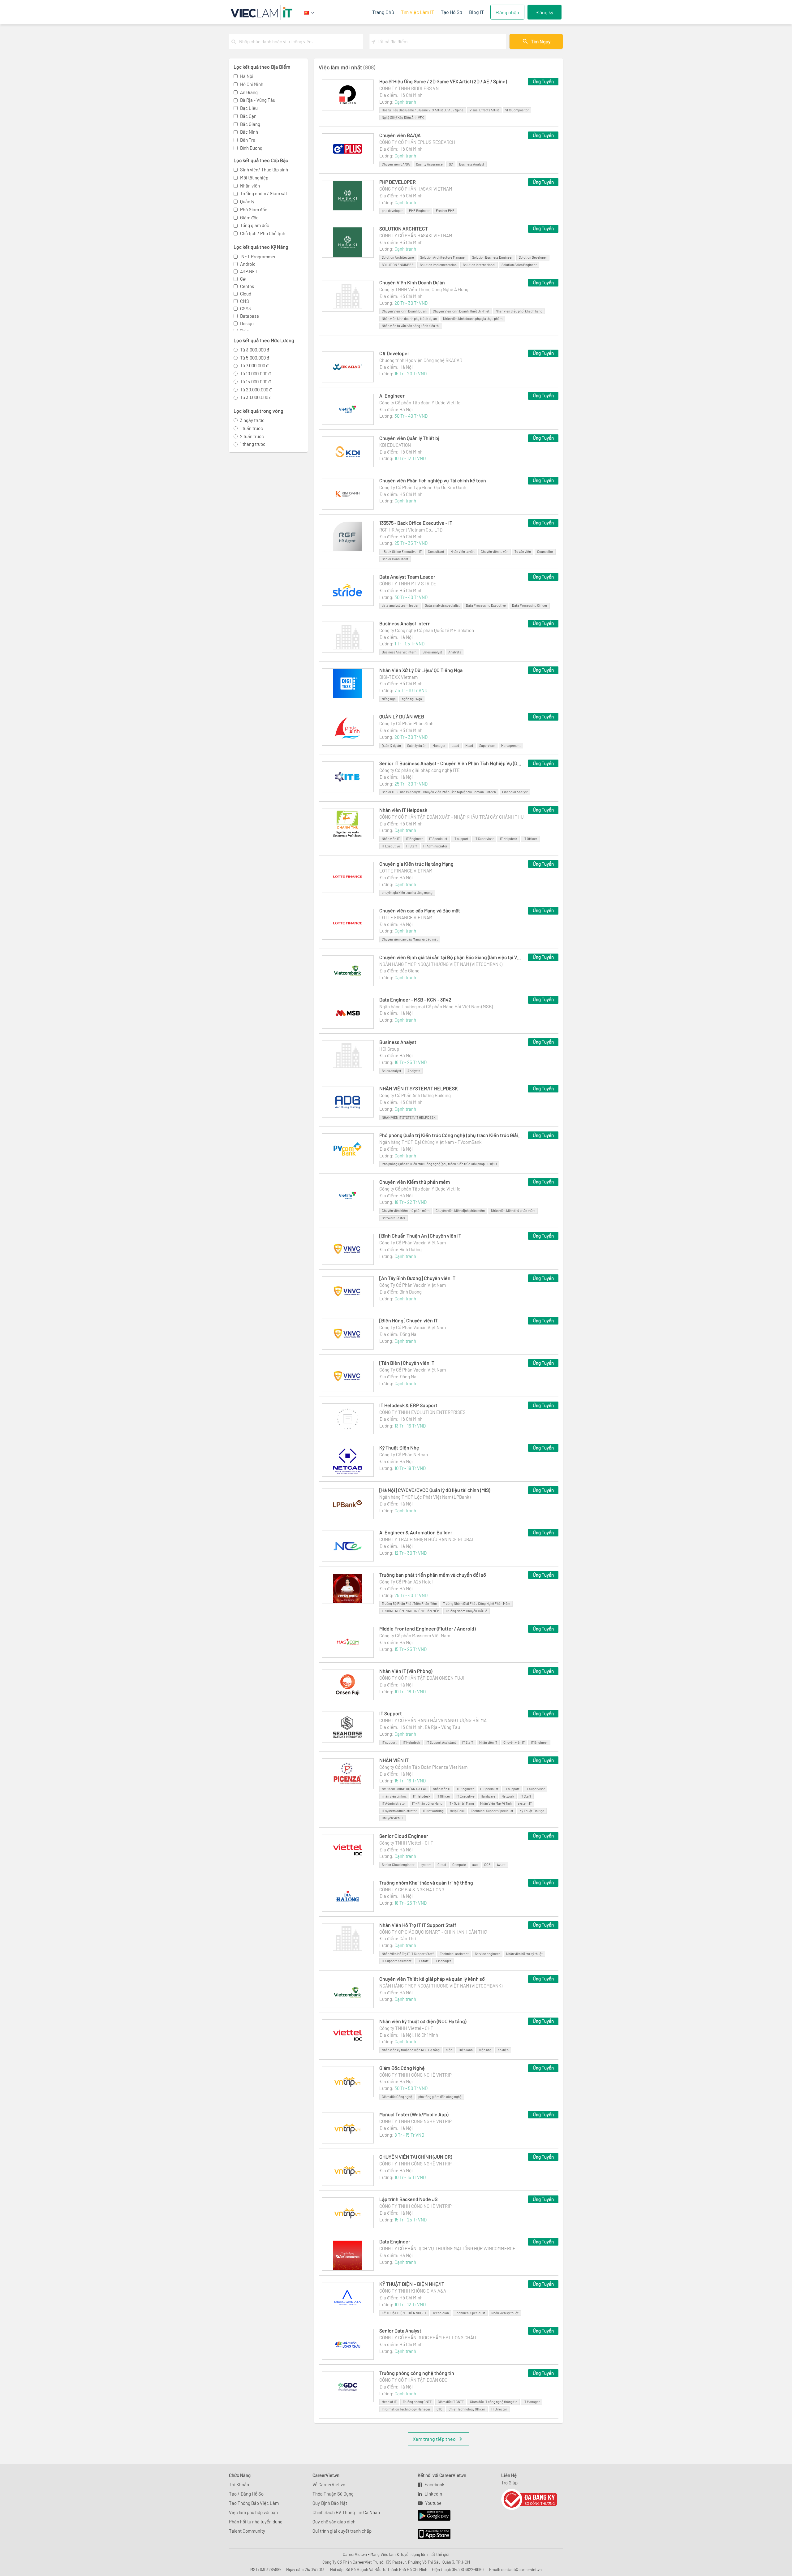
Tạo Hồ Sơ (452, 12)
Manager (439, 745)
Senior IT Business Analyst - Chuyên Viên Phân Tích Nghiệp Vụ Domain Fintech (439, 792)
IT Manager (443, 1961)
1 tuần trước (252, 428)
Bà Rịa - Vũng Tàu (258, 100)
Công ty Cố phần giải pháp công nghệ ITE (420, 770)
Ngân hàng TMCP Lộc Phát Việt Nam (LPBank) (425, 1497)
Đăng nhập (508, 12)
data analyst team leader (400, 605)
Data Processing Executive (486, 605)
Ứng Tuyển (543, 81)
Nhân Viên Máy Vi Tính (496, 1803)
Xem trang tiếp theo (434, 2439)
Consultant (436, 551)
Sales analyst (432, 652)
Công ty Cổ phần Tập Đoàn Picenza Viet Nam (423, 1767)
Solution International (479, 265)
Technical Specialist (470, 2313)
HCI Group (389, 1049)
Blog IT (476, 12)
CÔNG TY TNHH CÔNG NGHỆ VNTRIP (415, 2075)
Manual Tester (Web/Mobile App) (414, 2114)
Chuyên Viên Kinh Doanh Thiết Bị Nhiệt (461, 311)
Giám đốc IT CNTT (451, 2402)
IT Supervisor (484, 839)
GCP (487, 1865)
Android (248, 264)
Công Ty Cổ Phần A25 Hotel (406, 1582)
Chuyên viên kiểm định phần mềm (460, 1210)
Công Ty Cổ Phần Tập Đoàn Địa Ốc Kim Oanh (423, 487)
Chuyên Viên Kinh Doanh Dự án (412, 282)
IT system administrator (399, 1811)
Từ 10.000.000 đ (255, 373)
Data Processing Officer (530, 605)
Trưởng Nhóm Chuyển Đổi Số (467, 1611)
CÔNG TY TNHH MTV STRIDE (408, 584)
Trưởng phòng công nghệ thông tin (417, 2373)
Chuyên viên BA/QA (400, 135)
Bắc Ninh (249, 132)
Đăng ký (545, 12)
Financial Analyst (515, 792)
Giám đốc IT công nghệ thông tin (494, 2402)
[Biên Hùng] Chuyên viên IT (409, 1320)
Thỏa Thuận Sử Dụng (333, 2494)
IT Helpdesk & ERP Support (408, 1405)
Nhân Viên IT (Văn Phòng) (406, 1671)
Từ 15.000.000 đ (255, 381)
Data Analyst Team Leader (407, 577)
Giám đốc (249, 218)
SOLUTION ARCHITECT (404, 228)
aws (475, 1865)
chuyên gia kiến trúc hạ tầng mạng (407, 892)
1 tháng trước (253, 444)
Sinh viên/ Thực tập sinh (264, 170)
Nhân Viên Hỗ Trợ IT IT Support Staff (418, 1925)
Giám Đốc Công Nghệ (402, 2068)
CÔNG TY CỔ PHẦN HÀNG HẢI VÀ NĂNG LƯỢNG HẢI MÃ (433, 1720)
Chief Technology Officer (467, 2409)
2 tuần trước (252, 436)
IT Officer (530, 839)
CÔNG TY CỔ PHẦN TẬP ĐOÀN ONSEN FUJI (422, 1678)
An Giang (249, 92)
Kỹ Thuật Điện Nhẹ (399, 1447)
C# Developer (394, 353)
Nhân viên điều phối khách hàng (519, 311)
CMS (245, 301)
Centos (247, 286)
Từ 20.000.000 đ (256, 390)
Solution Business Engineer (492, 257)
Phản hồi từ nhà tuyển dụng (256, 2522)
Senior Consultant (395, 559)
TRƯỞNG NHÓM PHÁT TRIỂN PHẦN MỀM (411, 1611)
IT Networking (433, 1811)
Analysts (455, 652)
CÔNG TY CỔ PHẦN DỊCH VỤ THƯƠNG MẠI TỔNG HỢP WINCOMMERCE (447, 2248)
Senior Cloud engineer (398, 1865)
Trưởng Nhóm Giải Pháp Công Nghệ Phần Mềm (477, 1603)
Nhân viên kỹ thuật (505, 2313)
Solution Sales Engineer (519, 265)
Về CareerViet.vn (329, 2484)
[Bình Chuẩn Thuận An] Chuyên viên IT (420, 1236)
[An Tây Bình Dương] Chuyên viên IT (417, 1278)
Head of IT (389, 2402)
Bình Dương (251, 148)
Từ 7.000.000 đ (254, 365)
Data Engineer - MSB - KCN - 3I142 (415, 999)
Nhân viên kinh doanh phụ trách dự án (409, 319)
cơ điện (503, 2050)
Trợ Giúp (509, 2483)
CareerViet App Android (431, 2516)
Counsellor (545, 551)
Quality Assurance (429, 164)
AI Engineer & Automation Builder (416, 1532)
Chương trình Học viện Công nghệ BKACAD (421, 360)
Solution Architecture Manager (443, 257)
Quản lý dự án (391, 745)
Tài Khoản (239, 2484)
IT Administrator (435, 846)
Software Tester (394, 1218)
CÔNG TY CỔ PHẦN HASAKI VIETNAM (416, 189)
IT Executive (391, 846)
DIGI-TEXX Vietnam (398, 677)
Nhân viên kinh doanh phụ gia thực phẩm (473, 319)
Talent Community (247, 2531)
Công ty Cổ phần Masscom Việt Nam (415, 1635)
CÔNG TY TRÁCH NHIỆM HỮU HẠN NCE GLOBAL (427, 1539)
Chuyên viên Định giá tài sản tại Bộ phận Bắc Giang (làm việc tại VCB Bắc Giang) (451, 957)
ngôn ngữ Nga (412, 699)
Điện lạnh (466, 2050)
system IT (525, 1803)
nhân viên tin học (394, 1796)
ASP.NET (249, 271)
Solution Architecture (398, 257)
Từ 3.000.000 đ (255, 350)
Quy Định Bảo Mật (330, 2503)
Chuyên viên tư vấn (495, 551)
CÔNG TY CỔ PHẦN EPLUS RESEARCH (417, 142)
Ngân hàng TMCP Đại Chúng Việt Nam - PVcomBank (430, 1142)
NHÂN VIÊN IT (394, 1760)
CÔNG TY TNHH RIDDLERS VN (409, 88)
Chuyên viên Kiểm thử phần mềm (415, 1182)
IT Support (391, 1713)
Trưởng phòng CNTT (417, 2402)
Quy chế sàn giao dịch (334, 2522)
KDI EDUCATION (395, 445)
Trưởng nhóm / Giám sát (264, 193)
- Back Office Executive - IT (402, 551)
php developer (392, 211)
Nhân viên (250, 186)
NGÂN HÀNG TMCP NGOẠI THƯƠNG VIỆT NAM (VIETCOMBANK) (441, 964)
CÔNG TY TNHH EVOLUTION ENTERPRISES (422, 1412)
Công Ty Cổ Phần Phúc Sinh (406, 723)
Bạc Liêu (249, 108)
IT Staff (412, 846)
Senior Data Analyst (400, 2330)
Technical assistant (454, 1954)
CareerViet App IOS (429, 2534)
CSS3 (245, 308)
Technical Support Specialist (492, 1811)
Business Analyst (472, 164)
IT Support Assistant (441, 1742)
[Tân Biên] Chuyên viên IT (407, 1363)
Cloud (246, 294)
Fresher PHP (445, 211)
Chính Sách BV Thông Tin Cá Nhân (346, 2512)
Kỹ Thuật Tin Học (532, 1811)
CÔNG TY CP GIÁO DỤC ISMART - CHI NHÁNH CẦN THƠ (433, 1932)
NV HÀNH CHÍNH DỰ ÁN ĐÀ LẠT (404, 1789)
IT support (461, 839)
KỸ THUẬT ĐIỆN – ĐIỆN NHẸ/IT (412, 2284)
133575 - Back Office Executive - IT (416, 523)
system (426, 1865)
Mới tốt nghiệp (254, 178)
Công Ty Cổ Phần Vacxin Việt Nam (413, 1243)
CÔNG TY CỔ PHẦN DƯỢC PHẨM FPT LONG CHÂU (428, 2337)
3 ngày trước (252, 420)
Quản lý (247, 201)
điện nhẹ (485, 2050)
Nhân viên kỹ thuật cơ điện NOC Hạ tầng (411, 2050)
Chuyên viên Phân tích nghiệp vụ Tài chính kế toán (433, 480)
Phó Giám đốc (254, 209)
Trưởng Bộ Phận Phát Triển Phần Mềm (409, 1603)
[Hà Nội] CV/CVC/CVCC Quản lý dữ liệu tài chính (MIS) (435, 1490)
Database (250, 316)
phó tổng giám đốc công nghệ (440, 2097)
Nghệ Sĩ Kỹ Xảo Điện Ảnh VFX (403, 117)
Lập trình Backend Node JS (408, 2199)
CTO (439, 2409)
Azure (501, 1865)
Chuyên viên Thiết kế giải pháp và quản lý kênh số (432, 1979)
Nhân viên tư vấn (463, 551)
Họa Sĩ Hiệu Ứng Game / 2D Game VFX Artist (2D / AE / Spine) (443, 81)
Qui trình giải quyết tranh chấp (342, 2531)
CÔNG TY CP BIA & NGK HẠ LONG (412, 1889)
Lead (455, 745)
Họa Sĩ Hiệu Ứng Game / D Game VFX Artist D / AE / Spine (423, 110)
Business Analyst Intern (405, 623)
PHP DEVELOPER (398, 182)
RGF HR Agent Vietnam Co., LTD (411, 530)
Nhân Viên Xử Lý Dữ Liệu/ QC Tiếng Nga (421, 670)
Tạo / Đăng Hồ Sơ (246, 2494)
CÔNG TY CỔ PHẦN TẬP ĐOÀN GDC (413, 2380)
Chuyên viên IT (514, 1742)
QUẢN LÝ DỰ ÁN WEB (402, 716)
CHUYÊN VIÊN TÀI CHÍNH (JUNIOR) (416, 2157)
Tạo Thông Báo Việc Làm (254, 2503)
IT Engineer (414, 839)
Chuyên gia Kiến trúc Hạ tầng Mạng (416, 864)
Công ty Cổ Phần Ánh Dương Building (415, 1095)
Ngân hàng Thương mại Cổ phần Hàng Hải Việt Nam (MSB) (436, 1006)
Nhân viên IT (391, 839)
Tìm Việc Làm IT (418, 12)
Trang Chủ (383, 12)
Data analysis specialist (442, 605)
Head (469, 745)
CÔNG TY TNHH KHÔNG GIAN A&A (413, 2291)
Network (508, 1796)
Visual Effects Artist (484, 110)
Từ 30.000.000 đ (256, 397)
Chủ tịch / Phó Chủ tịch (263, 233)
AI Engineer (392, 396)
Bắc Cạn (248, 116)
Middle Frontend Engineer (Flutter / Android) (427, 1628)
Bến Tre (248, 140)
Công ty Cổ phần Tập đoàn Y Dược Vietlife (420, 403)
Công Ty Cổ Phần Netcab (404, 1454)
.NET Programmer (258, 256)
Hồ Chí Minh (252, 84)
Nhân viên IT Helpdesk (403, 810)
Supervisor (487, 745)
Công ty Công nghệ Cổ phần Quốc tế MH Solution (427, 630)
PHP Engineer (419, 211)
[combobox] (300, 41)
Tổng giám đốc (255, 225)
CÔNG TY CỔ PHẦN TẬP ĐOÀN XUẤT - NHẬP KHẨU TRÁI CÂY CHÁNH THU (452, 817)
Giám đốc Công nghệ (397, 2097)
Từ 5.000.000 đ (255, 358)
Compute (459, 1865)
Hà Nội (247, 76)
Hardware (488, 1796)
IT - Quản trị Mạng (461, 1803)
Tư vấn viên (523, 551)
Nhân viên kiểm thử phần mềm (513, 1210)
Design (247, 323)
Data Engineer (395, 2241)
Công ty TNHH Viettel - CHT (406, 1843)
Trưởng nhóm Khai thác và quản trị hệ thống (426, 1882)
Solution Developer (533, 257)
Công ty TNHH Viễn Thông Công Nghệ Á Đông (424, 289)
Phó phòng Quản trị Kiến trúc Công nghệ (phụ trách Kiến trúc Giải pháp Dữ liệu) (451, 1135)
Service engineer (487, 1954)
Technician (441, 2313)
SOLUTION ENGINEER (398, 265)
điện (449, 2050)
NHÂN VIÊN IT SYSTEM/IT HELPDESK (419, 1088)
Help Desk (457, 1811)
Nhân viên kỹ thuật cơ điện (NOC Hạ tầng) (423, 2021)
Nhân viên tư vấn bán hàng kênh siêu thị (411, 326)
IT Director (499, 2409)
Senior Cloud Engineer (404, 1836)
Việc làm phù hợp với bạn (253, 2512)
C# (243, 279)
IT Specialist (438, 839)
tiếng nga (389, 699)
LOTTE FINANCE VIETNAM (406, 871)
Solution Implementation (438, 265)
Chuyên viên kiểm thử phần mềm (406, 1210)
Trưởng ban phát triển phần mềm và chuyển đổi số (433, 1575)
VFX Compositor (517, 110)
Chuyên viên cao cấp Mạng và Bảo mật (420, 910)
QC (451, 164)
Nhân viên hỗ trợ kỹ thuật (524, 1954)
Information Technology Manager (406, 2409)
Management (511, 745)
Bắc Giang (250, 124)
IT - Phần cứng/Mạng (427, 1803)
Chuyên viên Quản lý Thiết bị (409, 438)
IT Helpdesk (509, 839)
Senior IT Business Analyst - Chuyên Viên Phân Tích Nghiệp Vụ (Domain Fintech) (451, 763)
